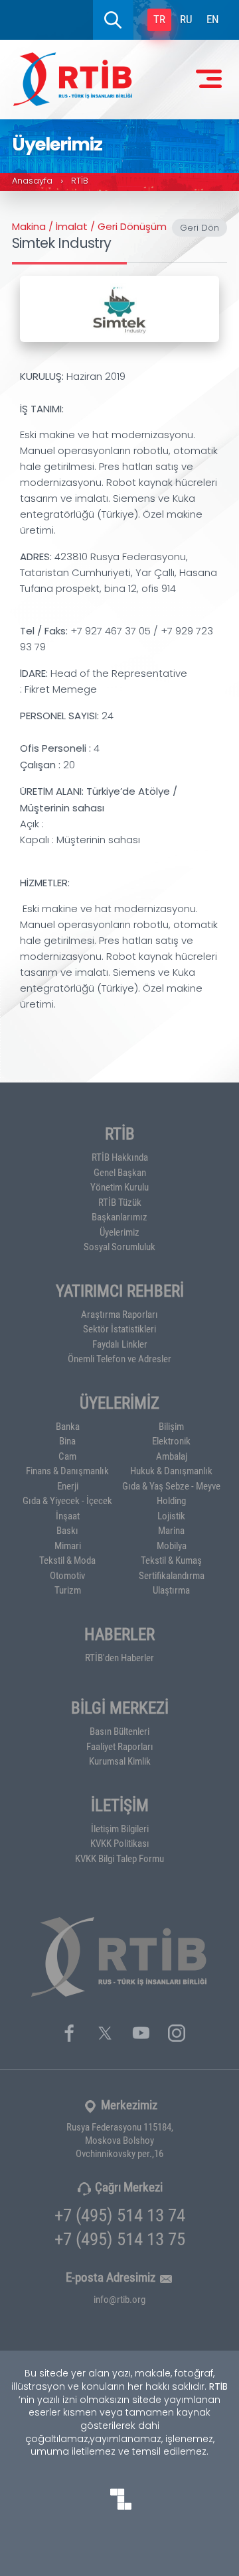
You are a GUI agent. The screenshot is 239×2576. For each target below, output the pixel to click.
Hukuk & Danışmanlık (171, 1470)
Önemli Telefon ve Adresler (119, 1358)
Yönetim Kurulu (119, 1187)
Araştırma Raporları (119, 1314)
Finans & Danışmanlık (67, 1470)
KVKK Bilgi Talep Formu (119, 1858)
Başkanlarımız (119, 1216)
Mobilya (172, 1545)
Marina (171, 1530)
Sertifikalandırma (172, 1575)
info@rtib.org (119, 2299)
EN (213, 19)
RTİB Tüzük (120, 1202)
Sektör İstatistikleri (119, 1328)
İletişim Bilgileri (120, 1828)
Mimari (68, 1545)
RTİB (80, 181)
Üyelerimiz (119, 1232)
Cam (67, 1456)
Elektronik (171, 1440)
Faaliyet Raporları (120, 1746)
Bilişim (171, 1426)
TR (159, 19)
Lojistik (171, 1515)
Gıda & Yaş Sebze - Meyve (171, 1486)
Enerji (68, 1486)
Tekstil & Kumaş (171, 1560)
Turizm (68, 1590)
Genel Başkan (120, 1172)
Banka (68, 1426)
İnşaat (68, 1515)
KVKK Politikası (120, 1843)
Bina (67, 1440)
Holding (171, 1500)
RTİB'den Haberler (119, 1657)
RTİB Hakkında (120, 1157)
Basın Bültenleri (119, 1731)
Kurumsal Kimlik (120, 1761)
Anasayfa (32, 181)
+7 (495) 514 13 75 (120, 2238)
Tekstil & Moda (67, 1560)
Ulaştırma (171, 1590)
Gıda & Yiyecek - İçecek (67, 1500)
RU (186, 19)
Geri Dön (199, 228)
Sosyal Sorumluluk (119, 1246)
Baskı (67, 1530)
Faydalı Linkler (120, 1344)
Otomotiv (67, 1575)
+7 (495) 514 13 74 (120, 2214)
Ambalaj (172, 1456)
